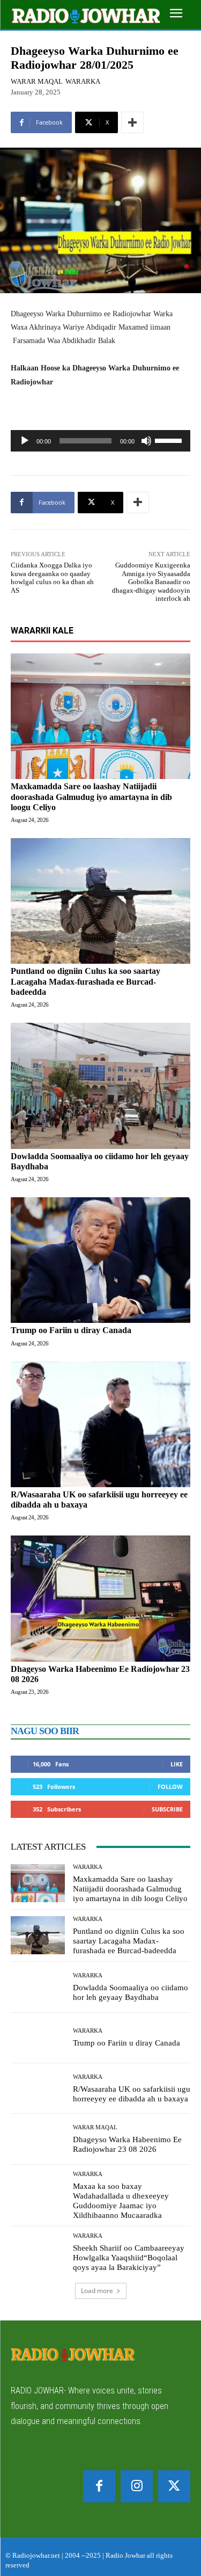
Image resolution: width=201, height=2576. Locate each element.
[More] (132, 122)
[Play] (25, 441)
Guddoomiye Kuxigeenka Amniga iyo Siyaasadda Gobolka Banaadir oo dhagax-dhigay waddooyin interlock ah (151, 582)
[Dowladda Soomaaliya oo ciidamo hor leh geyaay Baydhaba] (100, 1086)
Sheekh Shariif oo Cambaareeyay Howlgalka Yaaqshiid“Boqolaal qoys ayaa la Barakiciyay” (129, 2258)
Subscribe (167, 1809)
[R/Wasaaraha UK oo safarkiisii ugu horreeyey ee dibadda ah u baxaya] (100, 1425)
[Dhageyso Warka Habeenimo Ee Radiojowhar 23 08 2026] (100, 1599)
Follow (170, 1787)
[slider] (170, 440)
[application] (100, 441)
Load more (97, 2291)
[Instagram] (137, 2486)
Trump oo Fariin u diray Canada (71, 1330)
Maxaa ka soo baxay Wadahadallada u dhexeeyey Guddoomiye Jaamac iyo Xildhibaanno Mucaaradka (121, 2201)
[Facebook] (99, 2486)
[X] (174, 2486)
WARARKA (83, 81)
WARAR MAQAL (37, 81)
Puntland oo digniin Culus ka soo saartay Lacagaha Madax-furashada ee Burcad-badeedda (85, 981)
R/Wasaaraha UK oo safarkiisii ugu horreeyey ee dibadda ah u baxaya (132, 2094)
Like (177, 1764)
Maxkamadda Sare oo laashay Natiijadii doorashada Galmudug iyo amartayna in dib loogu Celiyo (91, 796)
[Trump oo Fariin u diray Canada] (100, 1260)
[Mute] (146, 441)
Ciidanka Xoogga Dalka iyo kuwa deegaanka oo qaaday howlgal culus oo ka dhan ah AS (52, 578)
